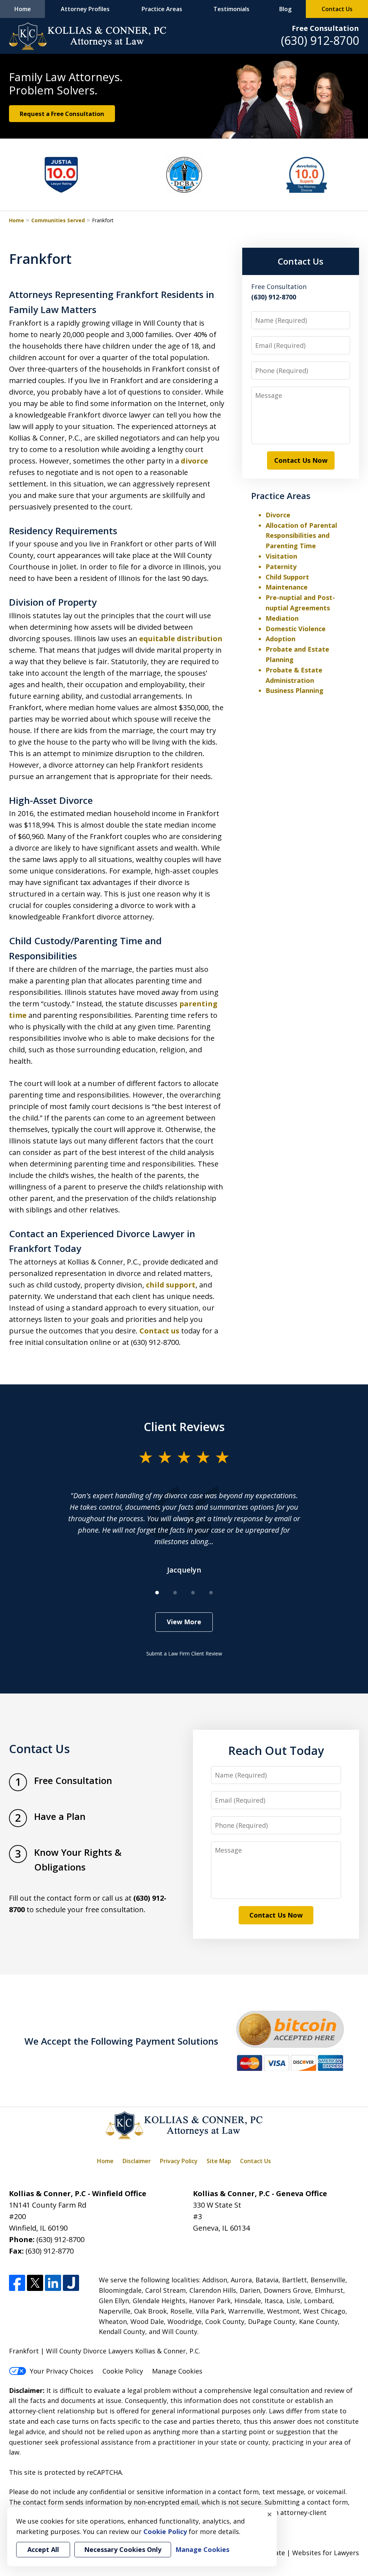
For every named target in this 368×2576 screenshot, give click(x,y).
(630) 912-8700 (320, 40)
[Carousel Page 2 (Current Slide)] (175, 1593)
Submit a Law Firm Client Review (184, 1653)
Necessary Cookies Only (123, 2549)
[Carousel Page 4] (211, 1593)
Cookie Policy (123, 2371)
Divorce (278, 515)
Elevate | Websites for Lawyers (298, 2553)
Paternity (281, 567)
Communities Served (58, 220)
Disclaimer (137, 2161)
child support (171, 1285)
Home (23, 9)
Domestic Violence (296, 629)
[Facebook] (17, 2283)
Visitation (281, 556)
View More (184, 1622)
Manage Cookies (177, 2371)
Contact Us (337, 9)
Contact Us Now (301, 460)
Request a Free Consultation (62, 114)
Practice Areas (162, 9)
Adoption (280, 639)
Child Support (287, 577)
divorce (194, 461)
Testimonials (231, 9)
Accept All (43, 2549)
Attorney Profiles (85, 9)
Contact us (159, 1331)
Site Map (219, 2161)
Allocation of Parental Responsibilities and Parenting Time (301, 536)
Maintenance (287, 587)
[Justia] (71, 2283)
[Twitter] (35, 2283)
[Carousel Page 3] (193, 1593)
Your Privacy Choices (62, 2371)
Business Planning (295, 690)
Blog (285, 9)
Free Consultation (325, 28)
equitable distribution (181, 639)
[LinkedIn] (53, 2283)
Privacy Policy (179, 2161)
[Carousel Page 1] (157, 1593)
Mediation (282, 618)
